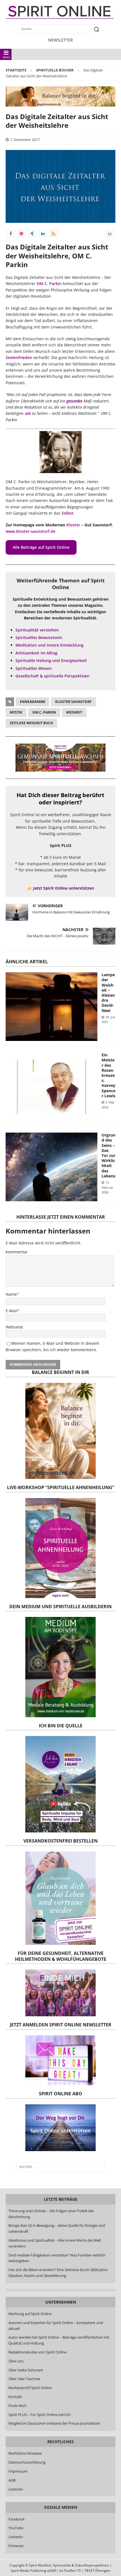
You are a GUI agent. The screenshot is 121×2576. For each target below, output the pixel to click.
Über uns (16, 2361)
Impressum (18, 2471)
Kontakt (15, 2397)
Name (11, 1294)
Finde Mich (18, 2406)
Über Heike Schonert (26, 2370)
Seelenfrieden (19, 357)
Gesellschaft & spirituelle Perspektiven (52, 676)
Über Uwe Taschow (24, 2379)
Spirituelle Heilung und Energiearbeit (51, 660)
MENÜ (7, 57)
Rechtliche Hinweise (25, 2453)
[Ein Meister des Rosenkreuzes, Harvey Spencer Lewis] (51, 1087)
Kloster (73, 525)
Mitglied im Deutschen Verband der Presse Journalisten (54, 2423)
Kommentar (17, 1252)
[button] (11, 233)
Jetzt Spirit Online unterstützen (64, 888)
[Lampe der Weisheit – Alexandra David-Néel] (51, 1007)
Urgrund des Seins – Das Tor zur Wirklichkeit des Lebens (108, 1155)
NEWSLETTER (60, 40)
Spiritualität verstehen (37, 630)
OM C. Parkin (49, 283)
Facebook (17, 2519)
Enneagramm (33, 702)
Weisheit (74, 712)
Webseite (14, 1327)
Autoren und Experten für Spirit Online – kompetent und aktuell (56, 2326)
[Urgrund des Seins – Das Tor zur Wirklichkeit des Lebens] (51, 1167)
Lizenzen (16, 2489)
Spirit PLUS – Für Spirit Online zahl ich (40, 2415)
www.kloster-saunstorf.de (31, 531)
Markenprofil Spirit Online (30, 2388)
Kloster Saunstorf (73, 702)
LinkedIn (16, 2537)
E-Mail (12, 1311)
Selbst (68, 513)
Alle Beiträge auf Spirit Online (41, 547)
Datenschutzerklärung (27, 2462)
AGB (12, 2480)
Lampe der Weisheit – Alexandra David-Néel (108, 992)
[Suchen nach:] (61, 2167)
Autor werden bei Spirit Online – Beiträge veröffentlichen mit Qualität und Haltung (59, 2340)
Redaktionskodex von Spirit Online (37, 2352)
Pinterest (16, 2546)
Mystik (16, 712)
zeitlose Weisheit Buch (31, 723)
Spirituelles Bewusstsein (39, 637)
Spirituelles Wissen (34, 668)
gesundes (74, 401)
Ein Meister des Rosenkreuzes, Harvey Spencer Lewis (108, 1075)
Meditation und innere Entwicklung (50, 645)
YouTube (16, 2528)
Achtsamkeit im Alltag (36, 653)
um (28, 413)
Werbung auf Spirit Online (30, 2314)
